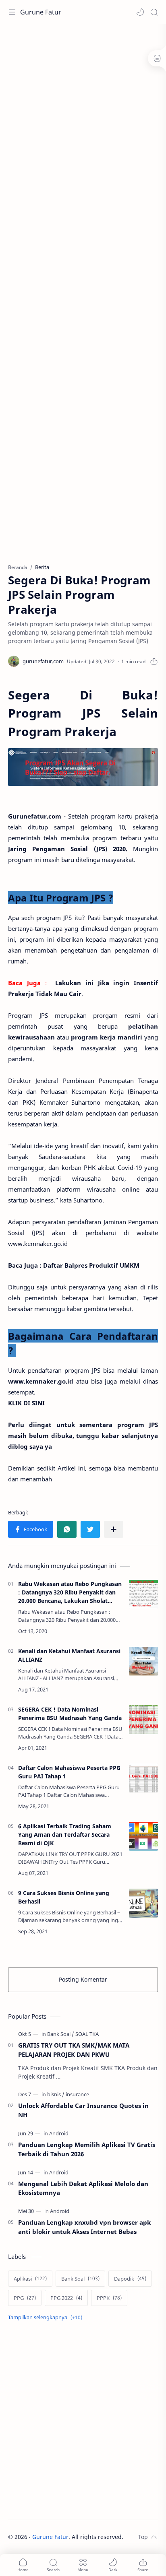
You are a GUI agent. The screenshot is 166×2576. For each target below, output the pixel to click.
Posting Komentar (83, 1979)
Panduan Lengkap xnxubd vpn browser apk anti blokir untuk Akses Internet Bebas (84, 2227)
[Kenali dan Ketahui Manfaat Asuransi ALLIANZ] (143, 1661)
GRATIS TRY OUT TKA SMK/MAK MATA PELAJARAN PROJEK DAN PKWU (74, 2050)
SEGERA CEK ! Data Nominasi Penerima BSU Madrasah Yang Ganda (70, 1714)
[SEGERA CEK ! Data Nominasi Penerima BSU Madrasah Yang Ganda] (143, 1720)
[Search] (154, 12)
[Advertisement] (83, 115)
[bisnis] (56, 2094)
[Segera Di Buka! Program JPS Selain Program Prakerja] (83, 767)
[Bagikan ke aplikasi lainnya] (114, 1529)
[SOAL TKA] (87, 2034)
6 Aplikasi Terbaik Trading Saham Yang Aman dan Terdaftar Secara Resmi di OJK (65, 1835)
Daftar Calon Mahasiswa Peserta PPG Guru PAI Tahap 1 (69, 1772)
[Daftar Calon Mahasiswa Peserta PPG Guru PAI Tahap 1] (143, 1778)
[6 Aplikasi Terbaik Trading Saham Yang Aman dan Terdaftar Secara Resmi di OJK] (143, 1836)
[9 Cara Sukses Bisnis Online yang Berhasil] (143, 1903)
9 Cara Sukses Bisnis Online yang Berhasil (64, 1897)
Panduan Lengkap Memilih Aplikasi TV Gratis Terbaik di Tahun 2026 (87, 2149)
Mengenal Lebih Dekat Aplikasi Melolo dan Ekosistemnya (83, 2188)
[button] (140, 12)
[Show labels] (47, 2317)
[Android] (59, 2133)
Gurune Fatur (41, 12)
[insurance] (77, 2094)
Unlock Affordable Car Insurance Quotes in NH (83, 2110)
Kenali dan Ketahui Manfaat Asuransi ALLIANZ (69, 1655)
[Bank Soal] (61, 2034)
